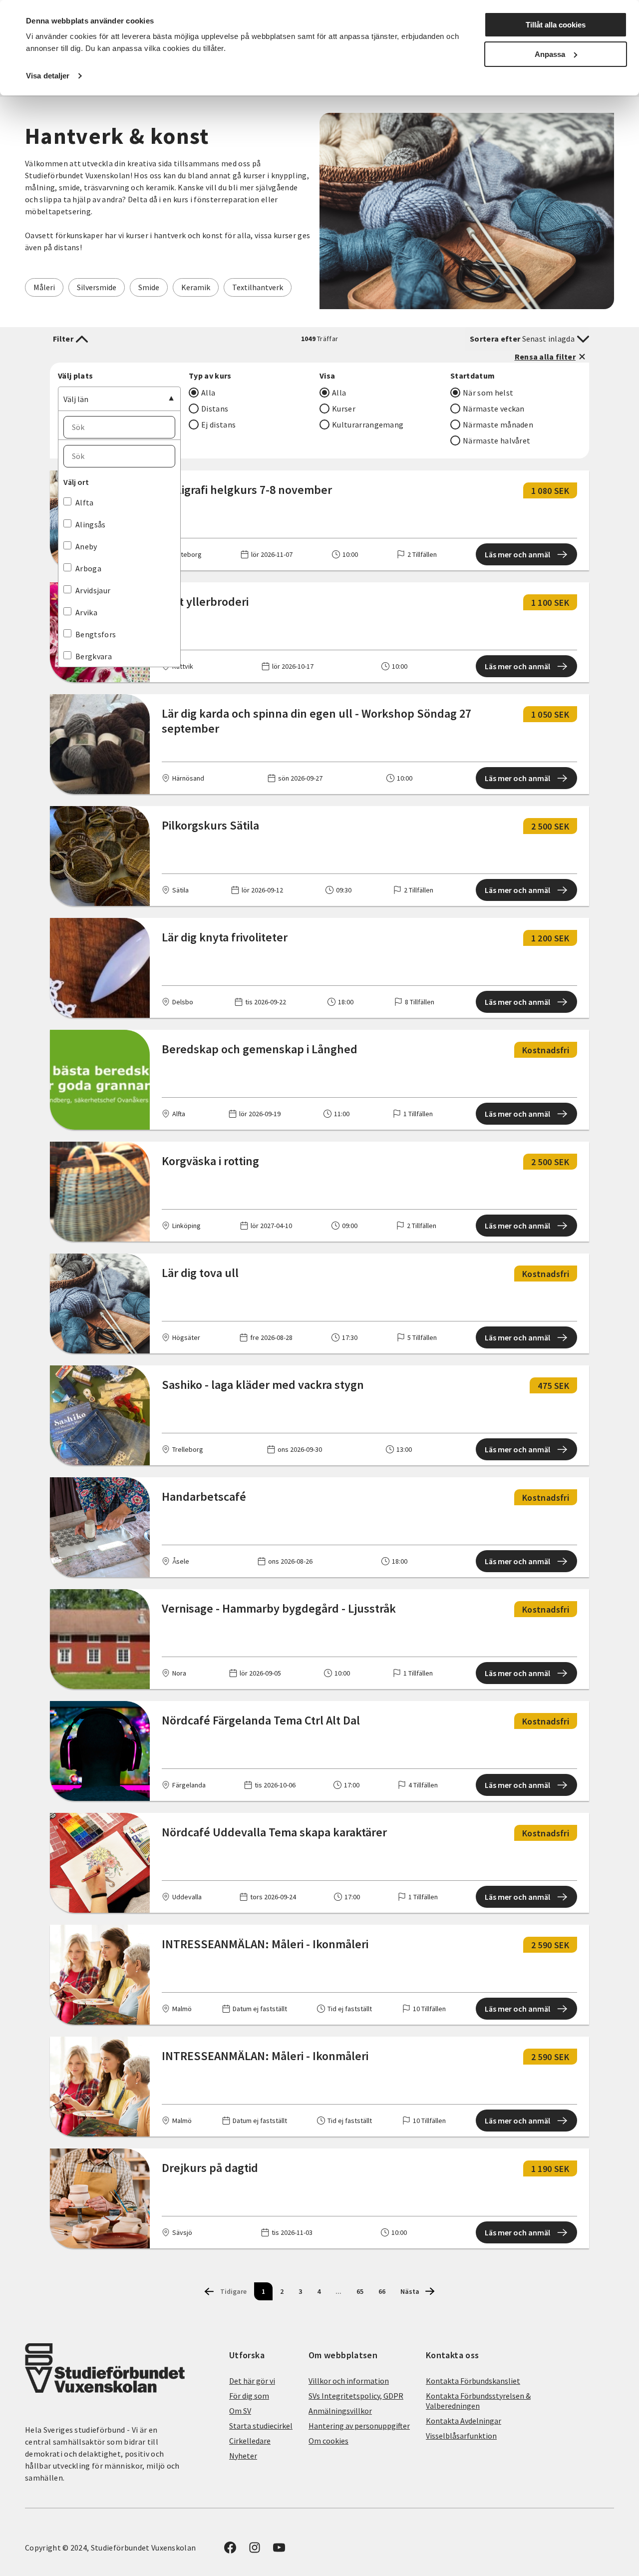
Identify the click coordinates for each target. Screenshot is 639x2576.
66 (382, 2291)
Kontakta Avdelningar (464, 2421)
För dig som (249, 2396)
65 (360, 2291)
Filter (63, 339)
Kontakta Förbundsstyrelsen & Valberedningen (478, 2401)
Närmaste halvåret (496, 440)
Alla (208, 393)
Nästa (410, 2291)
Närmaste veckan (494, 409)
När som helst (488, 393)
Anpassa (550, 54)
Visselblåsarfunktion (461, 2436)
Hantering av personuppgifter (359, 2426)
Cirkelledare (250, 2441)
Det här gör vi (252, 2381)
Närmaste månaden (498, 425)
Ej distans (218, 425)
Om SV (240, 2411)
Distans (215, 409)
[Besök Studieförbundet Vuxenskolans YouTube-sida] (279, 2551)
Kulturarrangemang (368, 425)
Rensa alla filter (545, 357)
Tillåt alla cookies (556, 25)
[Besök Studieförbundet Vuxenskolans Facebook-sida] (230, 2551)
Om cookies (328, 2441)
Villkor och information (349, 2381)
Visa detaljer (48, 76)
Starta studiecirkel (261, 2426)
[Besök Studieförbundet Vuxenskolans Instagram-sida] (255, 2551)
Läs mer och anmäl (517, 554)
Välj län (76, 399)
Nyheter (243, 2456)
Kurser (344, 409)
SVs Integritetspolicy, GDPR (356, 2396)
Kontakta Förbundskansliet (473, 2381)
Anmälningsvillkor (340, 2411)
